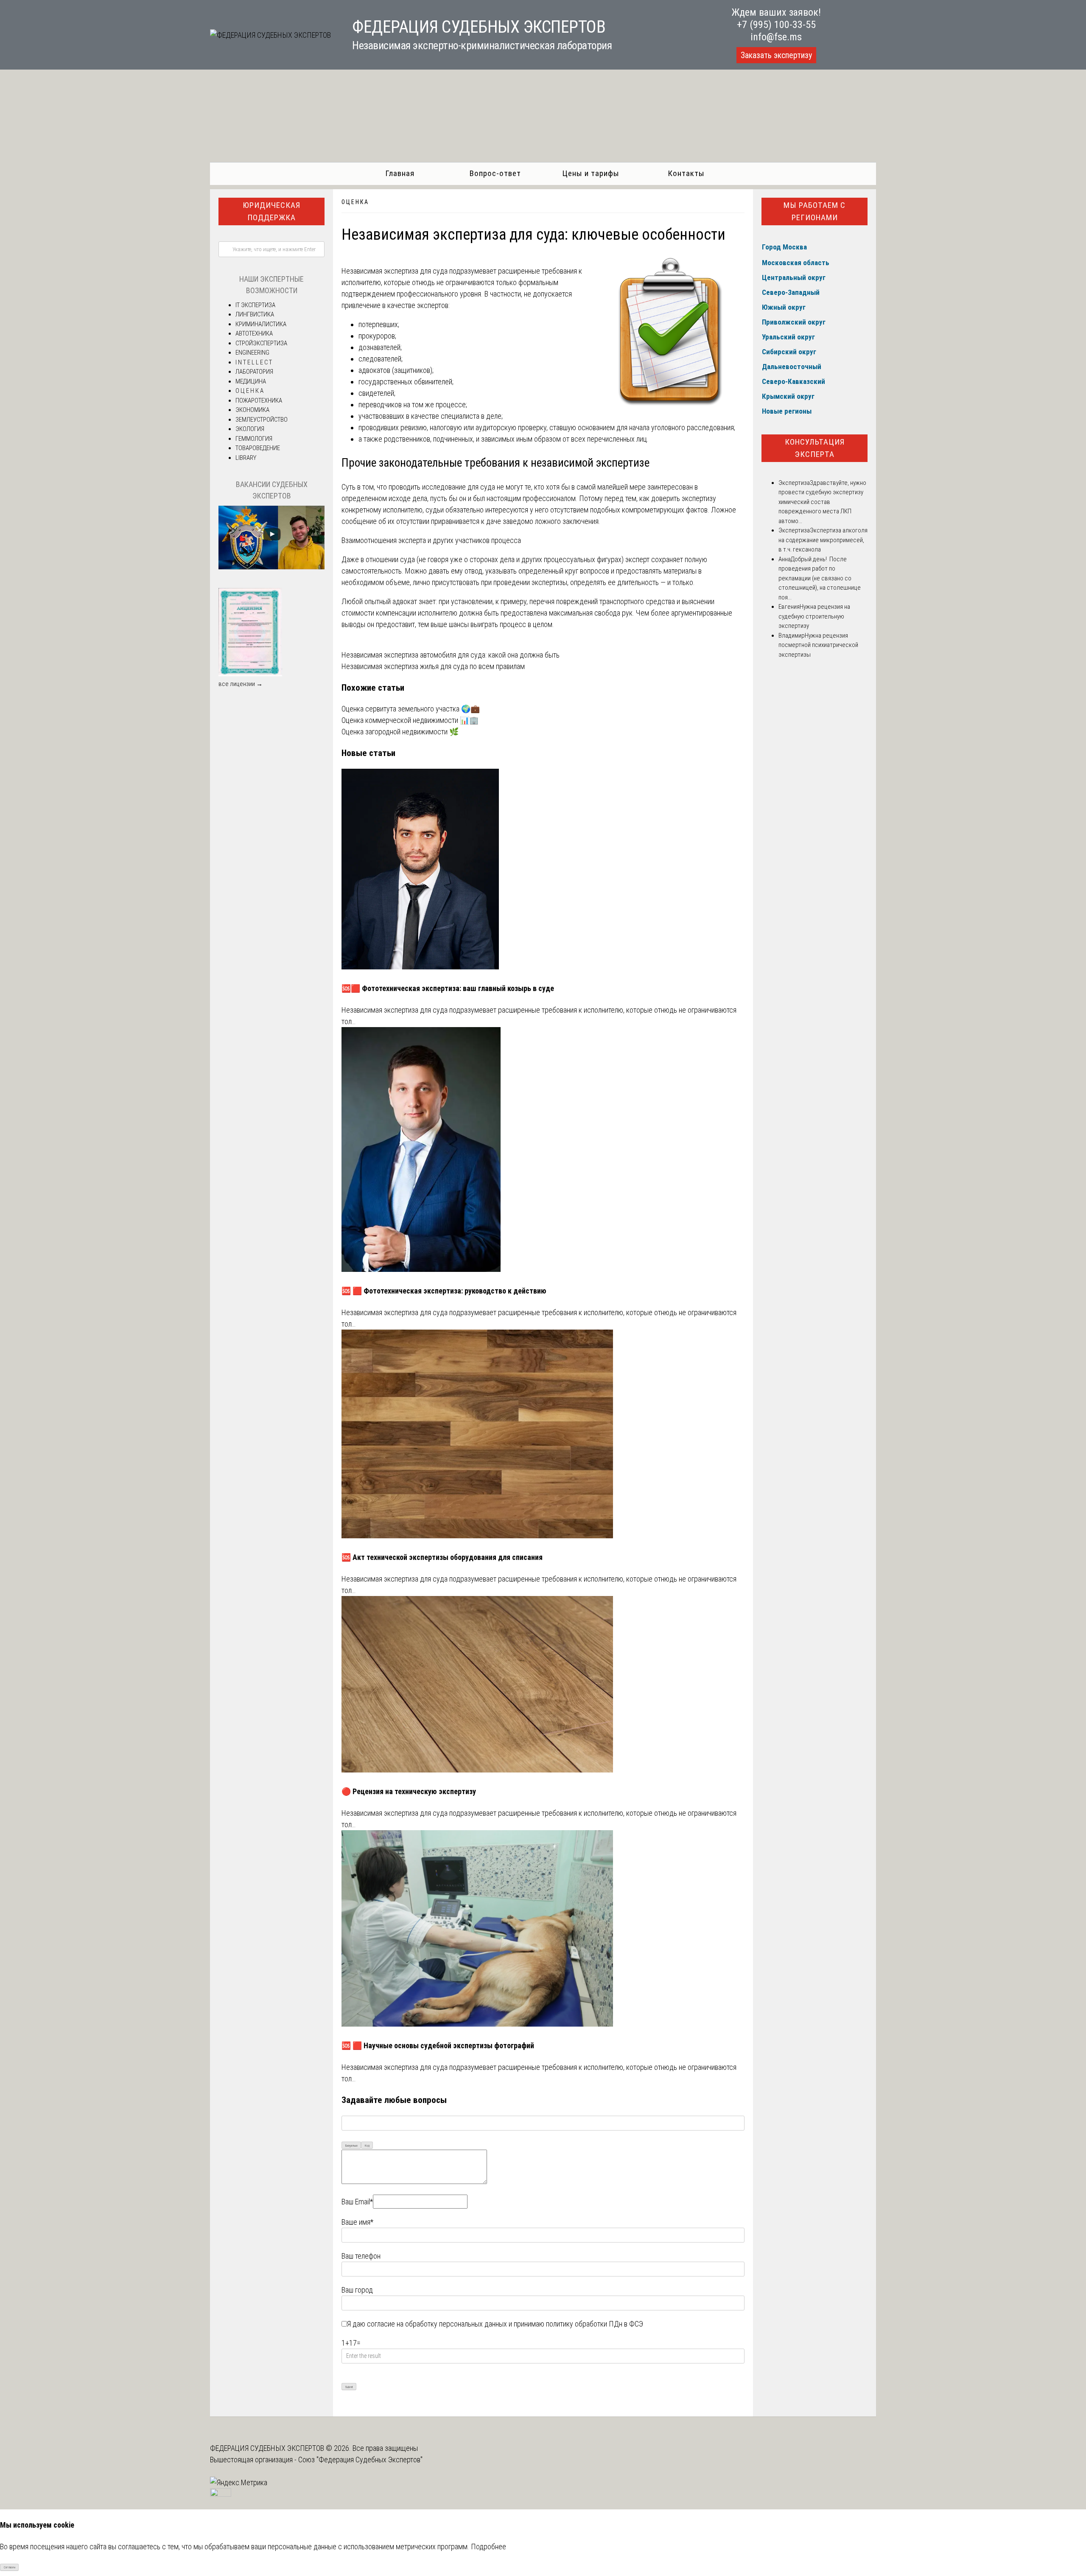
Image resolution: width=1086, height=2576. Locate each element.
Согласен (10, 2567)
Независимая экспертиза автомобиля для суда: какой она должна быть (451, 655)
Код (367, 2146)
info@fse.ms (776, 37)
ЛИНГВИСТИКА (255, 314)
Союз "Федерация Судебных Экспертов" (360, 2460)
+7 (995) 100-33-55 (776, 25)
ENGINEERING (252, 353)
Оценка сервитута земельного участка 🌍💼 (411, 709)
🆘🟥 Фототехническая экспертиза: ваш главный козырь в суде (448, 988)
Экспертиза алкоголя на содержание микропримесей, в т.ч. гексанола (823, 540)
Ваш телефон (361, 2256)
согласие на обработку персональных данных (437, 2324)
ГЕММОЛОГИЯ (254, 439)
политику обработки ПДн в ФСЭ (595, 2324)
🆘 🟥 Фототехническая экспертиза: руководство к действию (444, 1291)
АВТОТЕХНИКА (254, 333)
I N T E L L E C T (254, 362)
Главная (400, 173)
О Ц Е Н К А (355, 202)
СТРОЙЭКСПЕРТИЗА (261, 343)
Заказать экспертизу (776, 55)
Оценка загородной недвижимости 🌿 (400, 732)
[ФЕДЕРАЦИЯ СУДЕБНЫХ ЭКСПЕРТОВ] (270, 35)
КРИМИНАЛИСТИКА (261, 324)
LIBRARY (246, 458)
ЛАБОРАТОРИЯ (254, 372)
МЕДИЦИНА (251, 381)
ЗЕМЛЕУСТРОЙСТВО (262, 420)
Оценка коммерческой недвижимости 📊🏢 (410, 720)
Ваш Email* (357, 2202)
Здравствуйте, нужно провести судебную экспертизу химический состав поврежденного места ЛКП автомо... (822, 502)
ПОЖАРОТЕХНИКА (259, 400)
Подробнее (488, 2547)
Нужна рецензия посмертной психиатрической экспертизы (818, 645)
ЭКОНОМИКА (252, 410)
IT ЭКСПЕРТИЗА (255, 305)
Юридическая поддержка (271, 211)
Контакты (686, 173)
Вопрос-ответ (495, 173)
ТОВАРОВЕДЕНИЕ (258, 448)
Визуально (351, 2146)
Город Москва (784, 247)
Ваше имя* (357, 2222)
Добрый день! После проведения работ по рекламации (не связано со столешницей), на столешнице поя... (820, 578)
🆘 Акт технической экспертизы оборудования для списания (442, 1557)
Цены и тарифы (591, 173)
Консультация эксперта (815, 448)
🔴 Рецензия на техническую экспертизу (409, 1791)
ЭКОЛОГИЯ (250, 429)
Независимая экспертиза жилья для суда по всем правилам (433, 666)
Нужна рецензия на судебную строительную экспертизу (814, 616)
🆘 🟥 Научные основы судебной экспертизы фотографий (438, 2045)
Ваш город (357, 2290)
